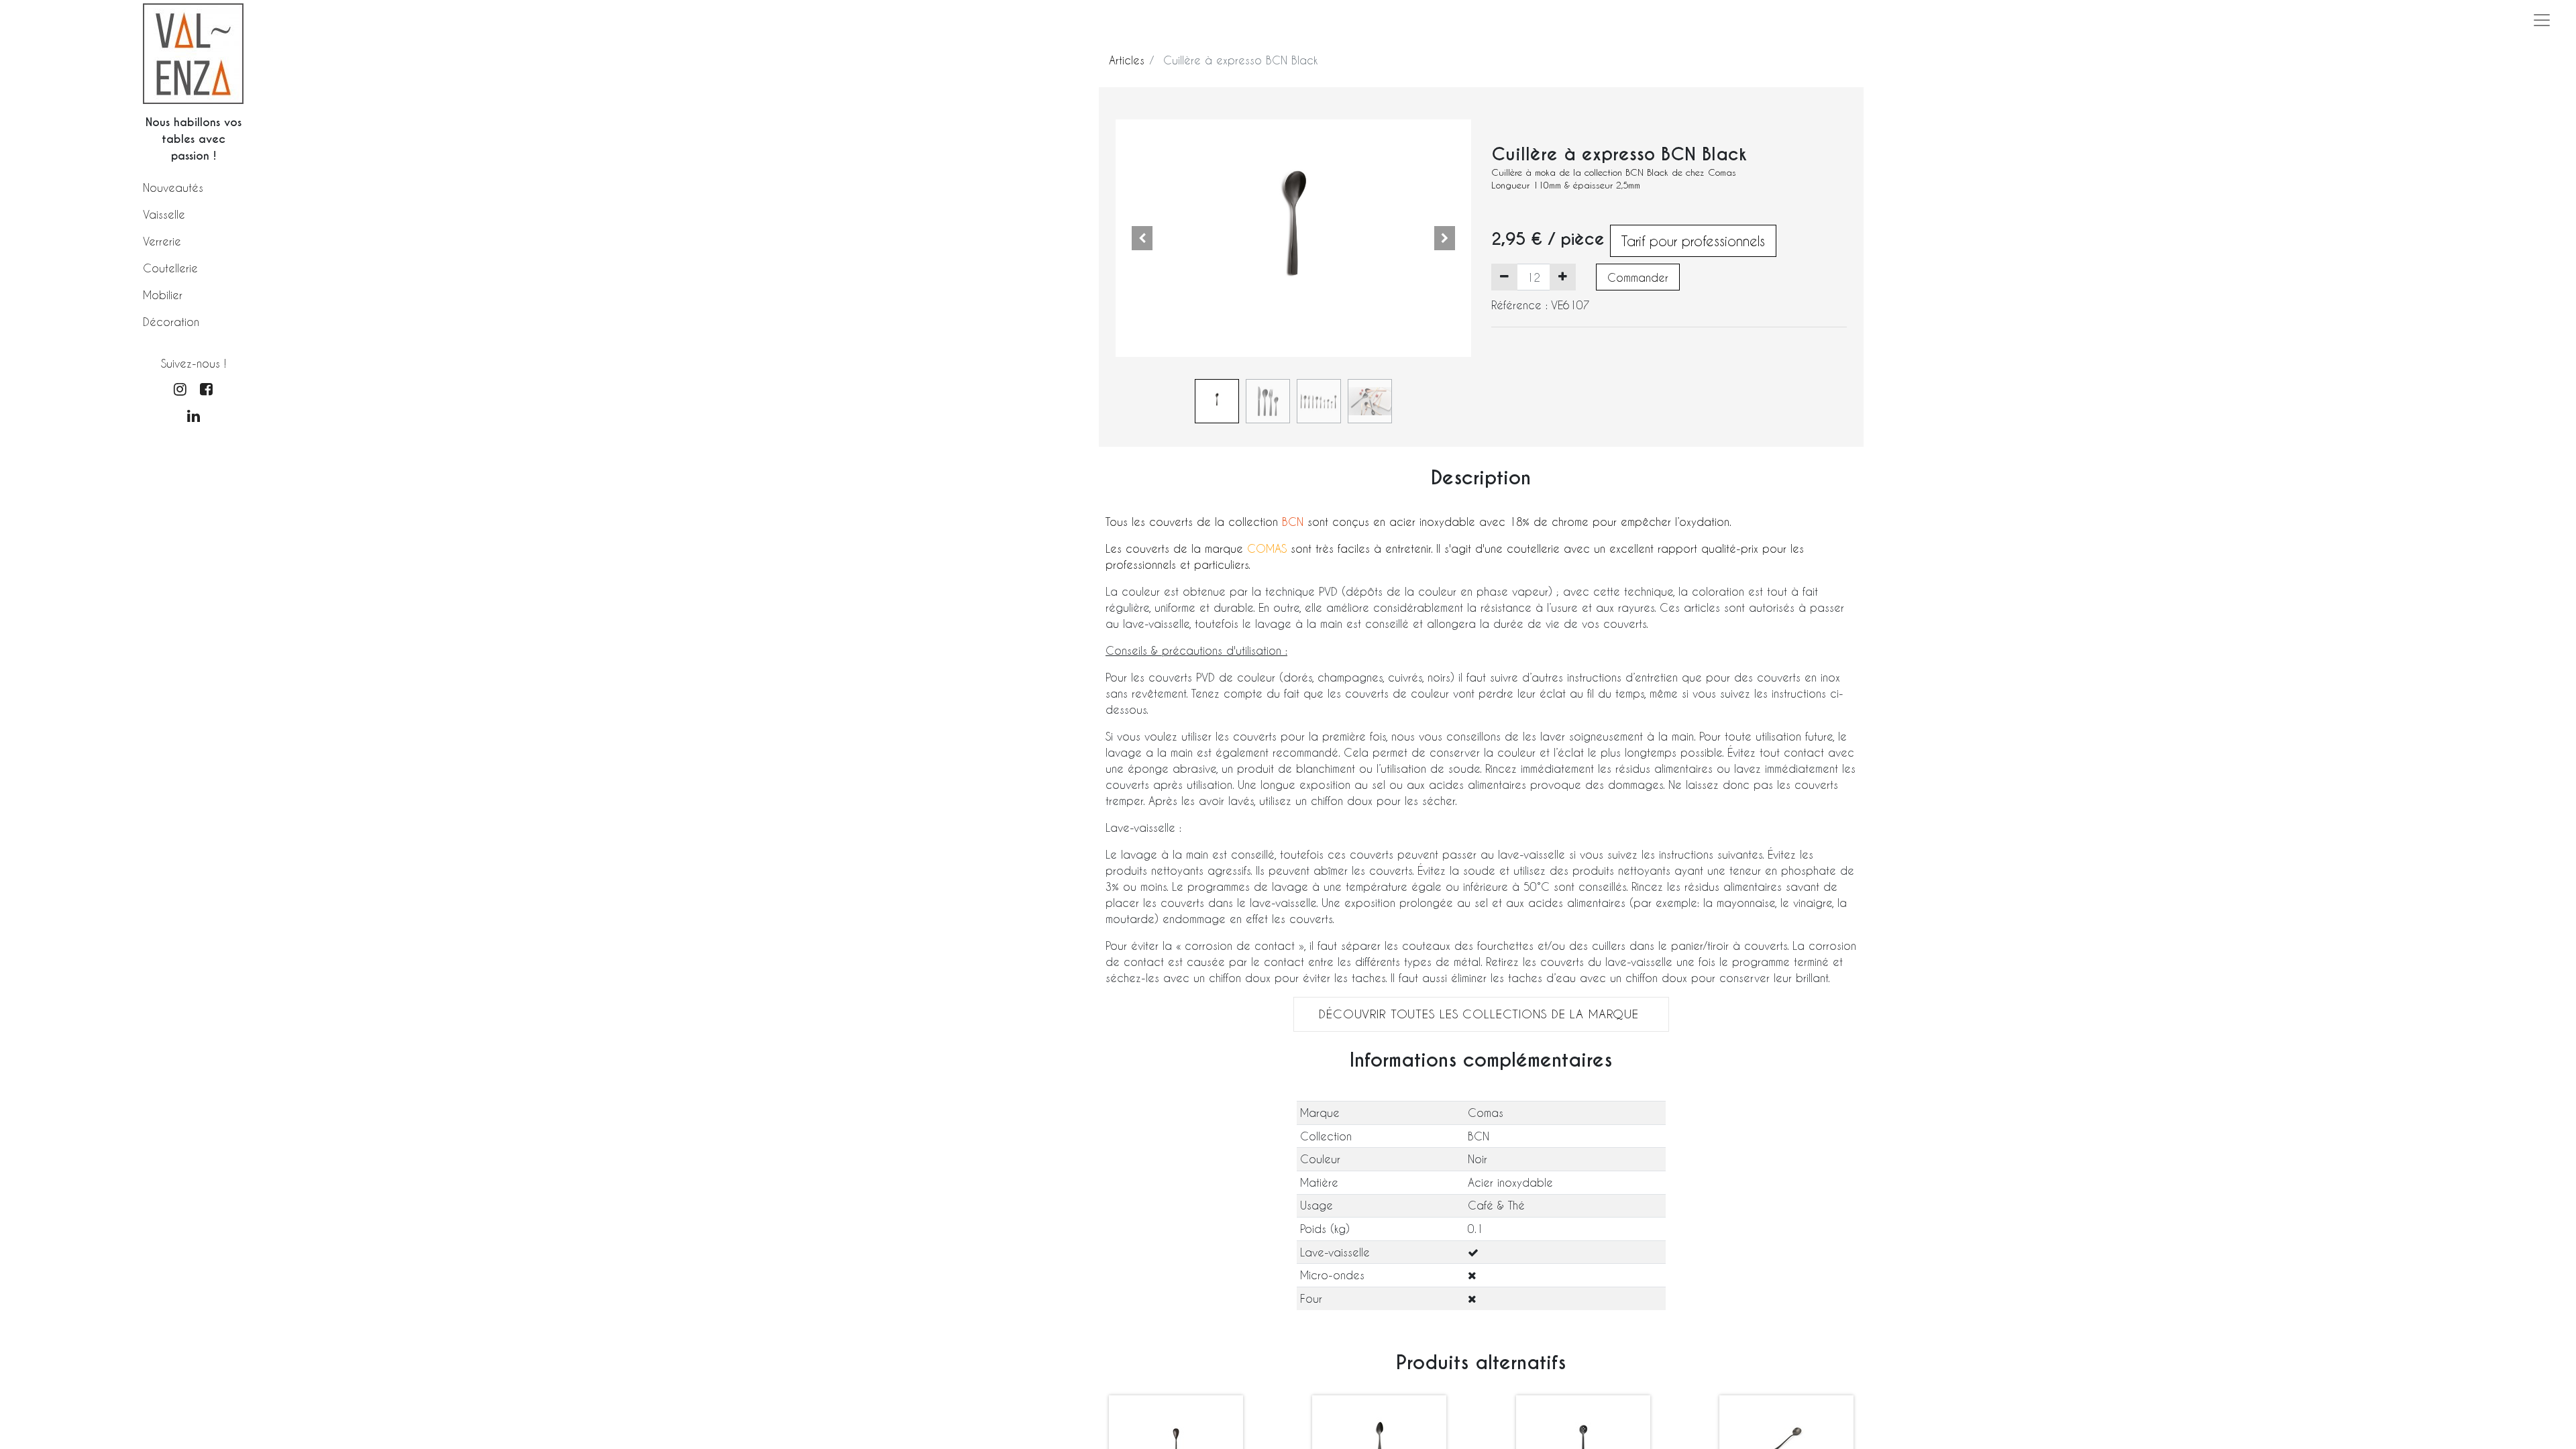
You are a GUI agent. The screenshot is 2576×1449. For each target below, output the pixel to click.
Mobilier (163, 295)
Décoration (171, 322)
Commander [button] (1638, 277)
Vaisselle (164, 214)
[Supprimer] (1504, 277)
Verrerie (162, 241)
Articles (1127, 60)
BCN (1293, 522)
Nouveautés (173, 187)
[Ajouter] (1563, 277)
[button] (1142, 238)
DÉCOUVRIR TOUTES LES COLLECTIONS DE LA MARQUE (1481, 1014)
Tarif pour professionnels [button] (1693, 241)
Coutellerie (170, 268)
